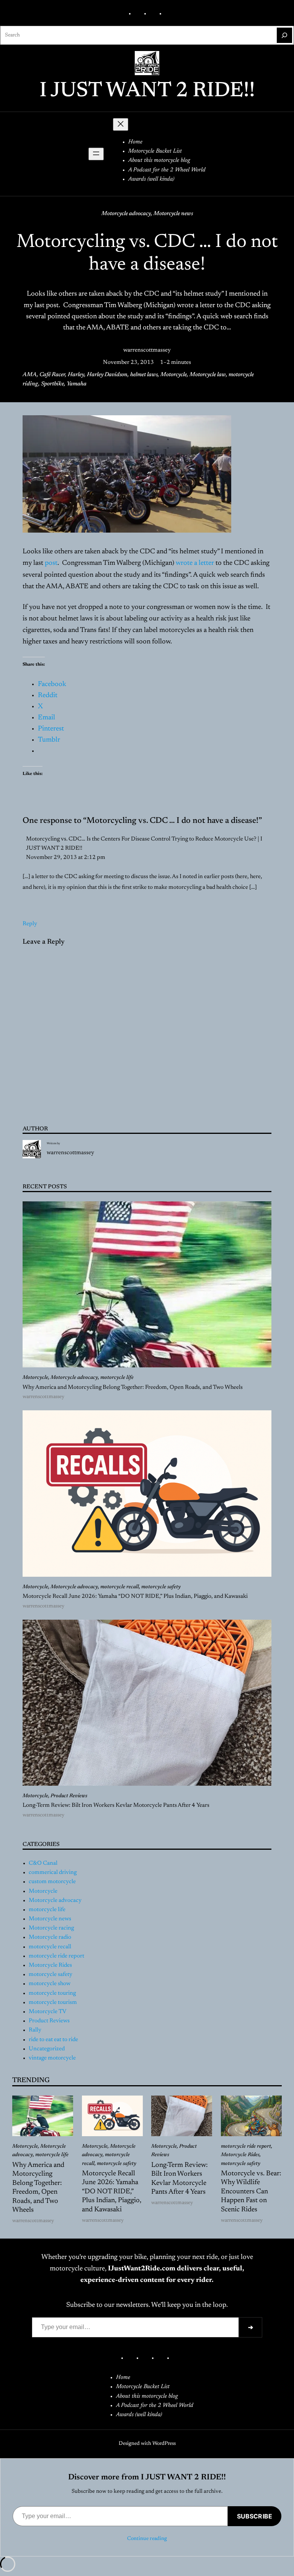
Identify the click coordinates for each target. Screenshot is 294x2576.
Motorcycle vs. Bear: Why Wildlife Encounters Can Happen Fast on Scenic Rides (251, 2192)
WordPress (164, 2444)
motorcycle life (117, 1378)
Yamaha (77, 384)
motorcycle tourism (53, 2003)
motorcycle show (50, 1984)
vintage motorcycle (52, 2058)
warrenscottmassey (147, 350)
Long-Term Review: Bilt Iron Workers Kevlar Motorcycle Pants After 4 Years (116, 1805)
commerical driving (53, 1873)
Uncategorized (47, 2049)
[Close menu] (121, 124)
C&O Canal (43, 1863)
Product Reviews (69, 1796)
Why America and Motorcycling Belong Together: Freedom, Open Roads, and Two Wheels (133, 1388)
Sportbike (52, 384)
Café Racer (52, 375)
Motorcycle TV (47, 2012)
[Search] (284, 35)
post (51, 563)
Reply (30, 924)
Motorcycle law (208, 375)
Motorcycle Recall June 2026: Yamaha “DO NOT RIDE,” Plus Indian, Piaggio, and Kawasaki (135, 1596)
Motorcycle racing (51, 1928)
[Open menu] (96, 154)
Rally (35, 2030)
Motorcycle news (173, 214)
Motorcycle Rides (50, 1965)
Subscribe (255, 2516)
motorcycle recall (120, 1587)
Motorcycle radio (50, 1937)
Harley (76, 375)
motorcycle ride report (56, 1956)
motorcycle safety (161, 1587)
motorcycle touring (52, 1993)
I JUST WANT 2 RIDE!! (147, 91)
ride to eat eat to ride (53, 2040)
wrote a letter (195, 563)
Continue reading (147, 2539)
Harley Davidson (107, 375)
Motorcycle (174, 375)
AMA (30, 375)
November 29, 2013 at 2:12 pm (66, 858)
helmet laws (144, 375)
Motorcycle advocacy (126, 214)
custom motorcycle (52, 1882)
